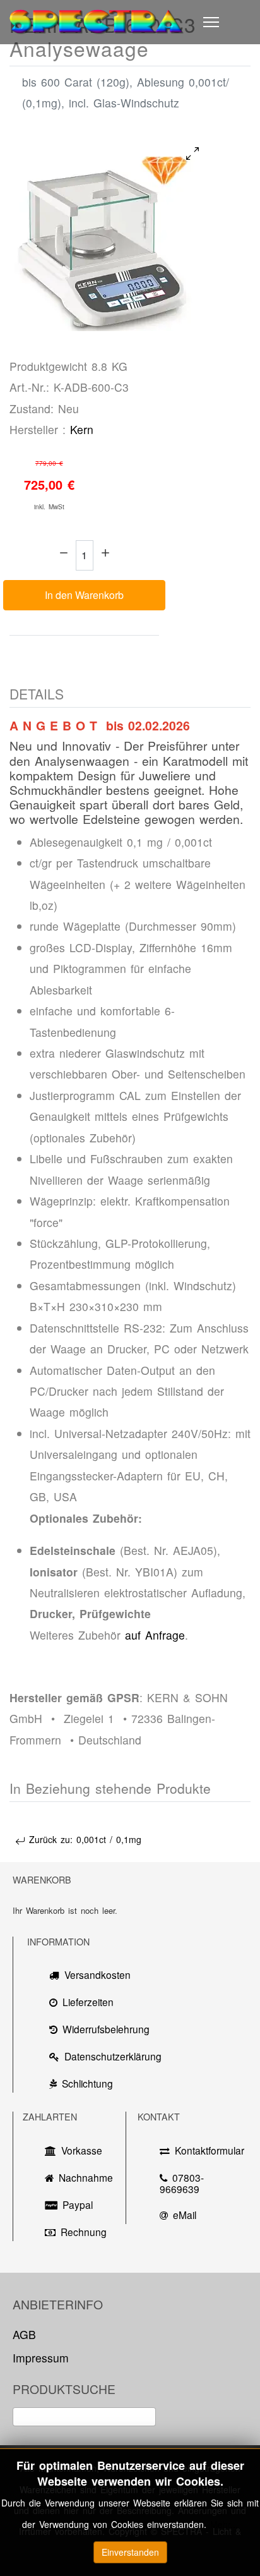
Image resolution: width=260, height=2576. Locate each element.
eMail (185, 2215)
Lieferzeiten (88, 2002)
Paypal (78, 2204)
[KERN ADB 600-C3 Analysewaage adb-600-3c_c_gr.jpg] (104, 236)
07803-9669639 (182, 2183)
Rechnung (84, 2232)
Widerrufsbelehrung (106, 2029)
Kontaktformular (206, 2150)
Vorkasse (82, 2150)
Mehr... (224, 2524)
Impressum (41, 2358)
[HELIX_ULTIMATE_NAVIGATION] (211, 22)
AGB (24, 2334)
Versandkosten (98, 1974)
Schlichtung (87, 2083)
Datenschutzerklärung (108, 2056)
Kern (82, 429)
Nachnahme (83, 2177)
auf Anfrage (155, 1635)
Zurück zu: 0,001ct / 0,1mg (83, 1839)
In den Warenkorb (84, 595)
